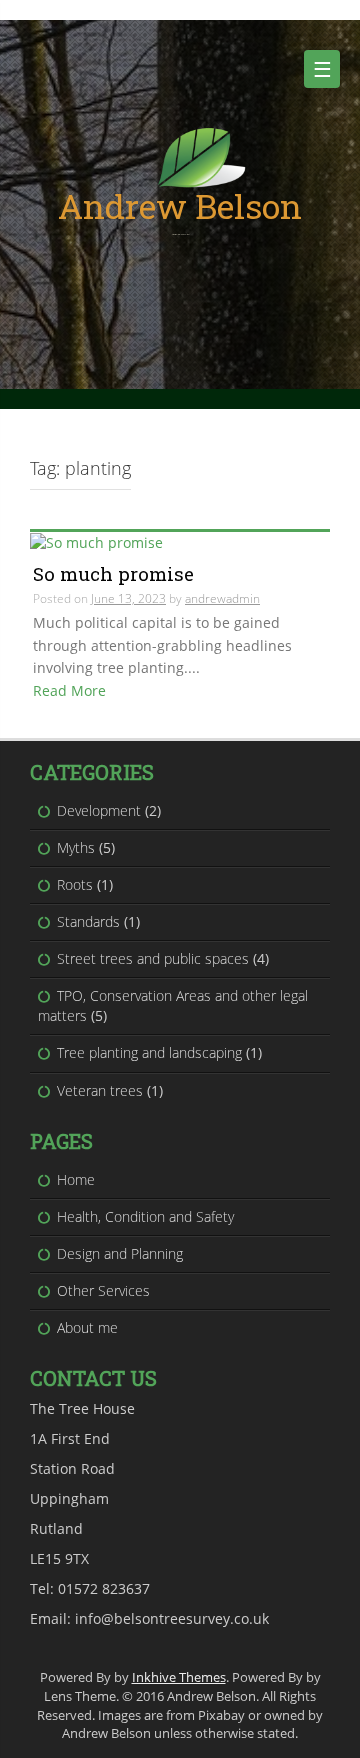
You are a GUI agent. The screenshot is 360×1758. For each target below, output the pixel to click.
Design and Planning (120, 1253)
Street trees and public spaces (153, 958)
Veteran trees (100, 1090)
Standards (88, 921)
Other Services (103, 1290)
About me (87, 1327)
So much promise (113, 573)
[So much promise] (96, 541)
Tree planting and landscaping (149, 1052)
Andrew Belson (180, 205)
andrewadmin (222, 598)
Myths (76, 847)
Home (76, 1179)
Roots (75, 884)
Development (99, 810)
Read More (69, 690)
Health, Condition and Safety (145, 1216)
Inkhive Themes (179, 1677)
